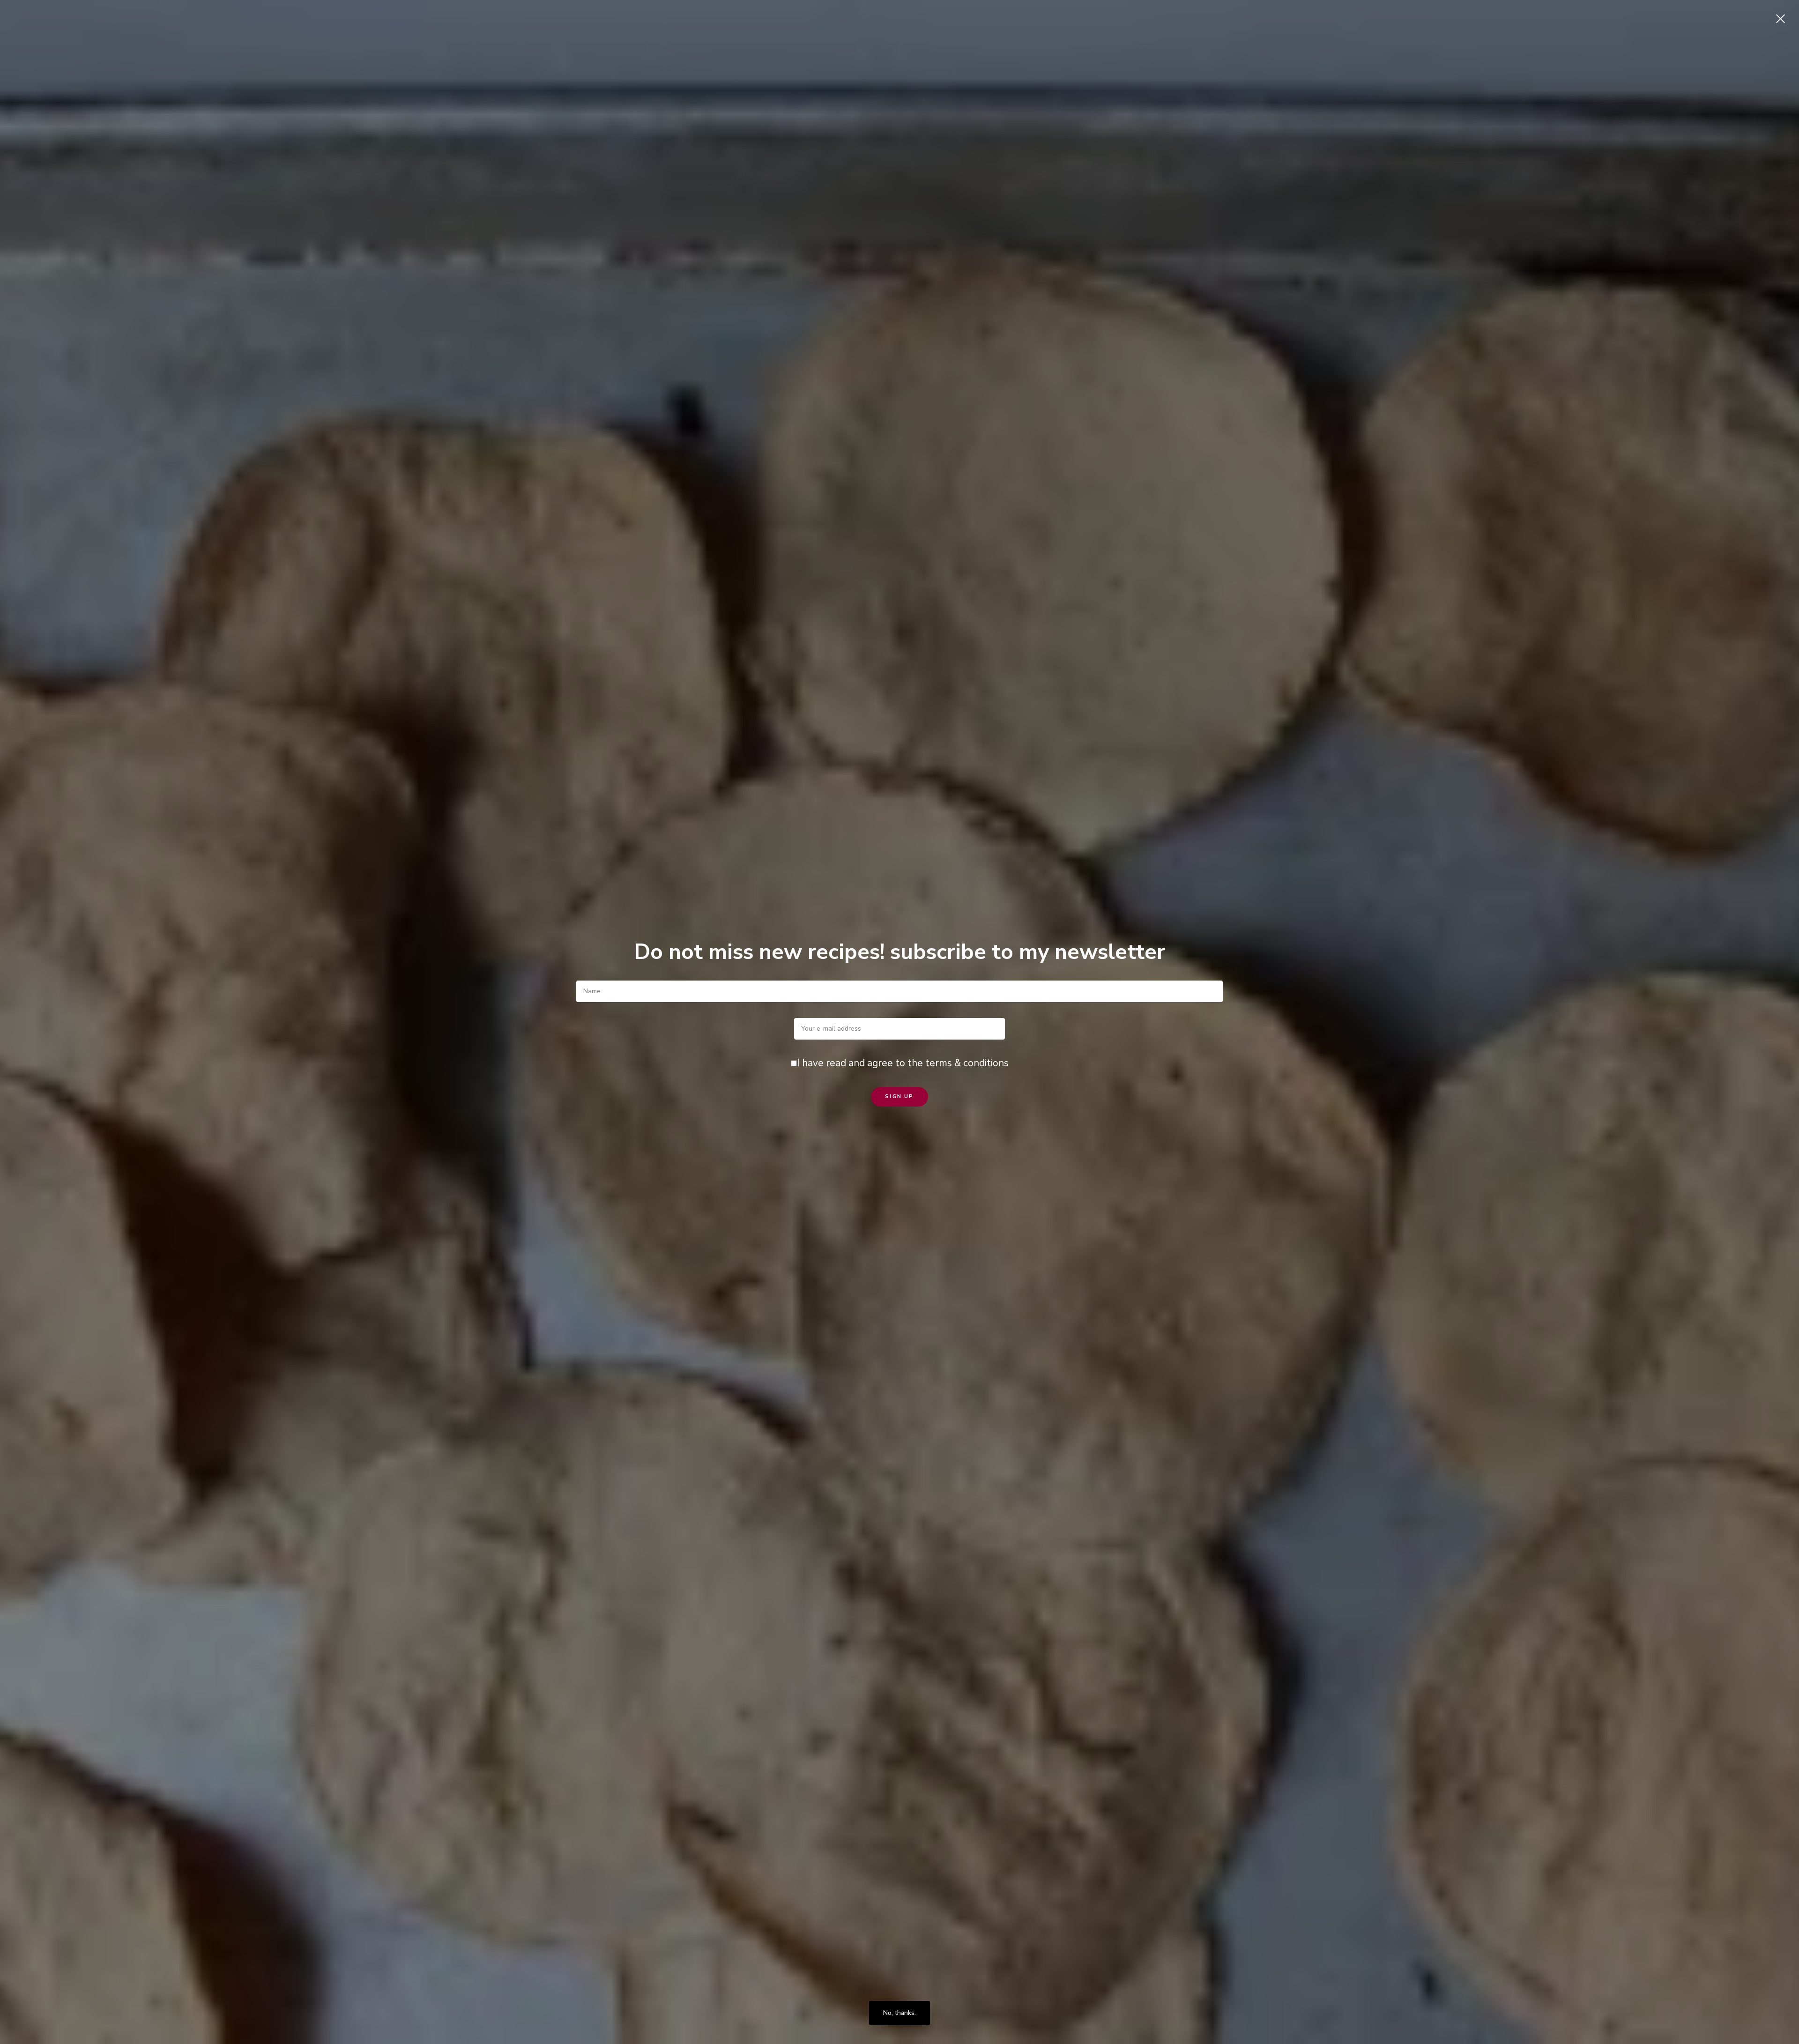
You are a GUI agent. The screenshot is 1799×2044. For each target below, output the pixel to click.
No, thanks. (899, 2013)
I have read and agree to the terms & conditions (903, 1063)
